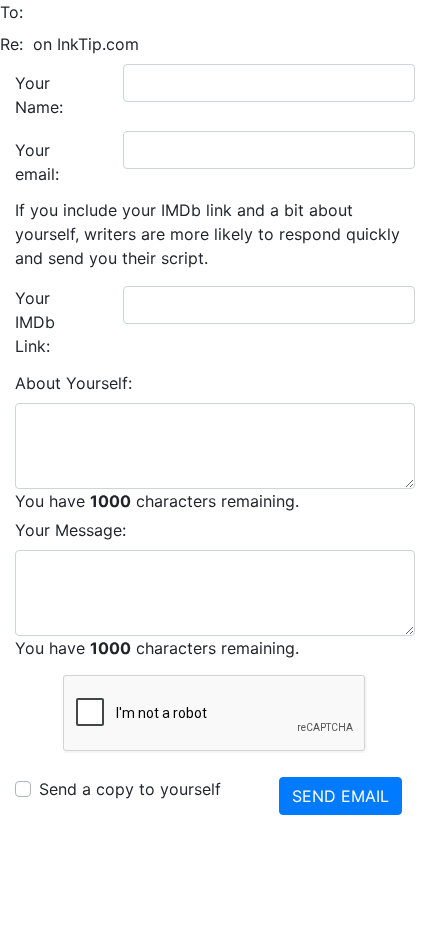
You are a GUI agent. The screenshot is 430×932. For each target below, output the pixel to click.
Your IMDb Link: (35, 322)
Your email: (37, 162)
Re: (11, 44)
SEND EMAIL (340, 796)
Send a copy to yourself (130, 789)
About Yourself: (73, 383)
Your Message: (70, 530)
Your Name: (39, 95)
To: (11, 12)
